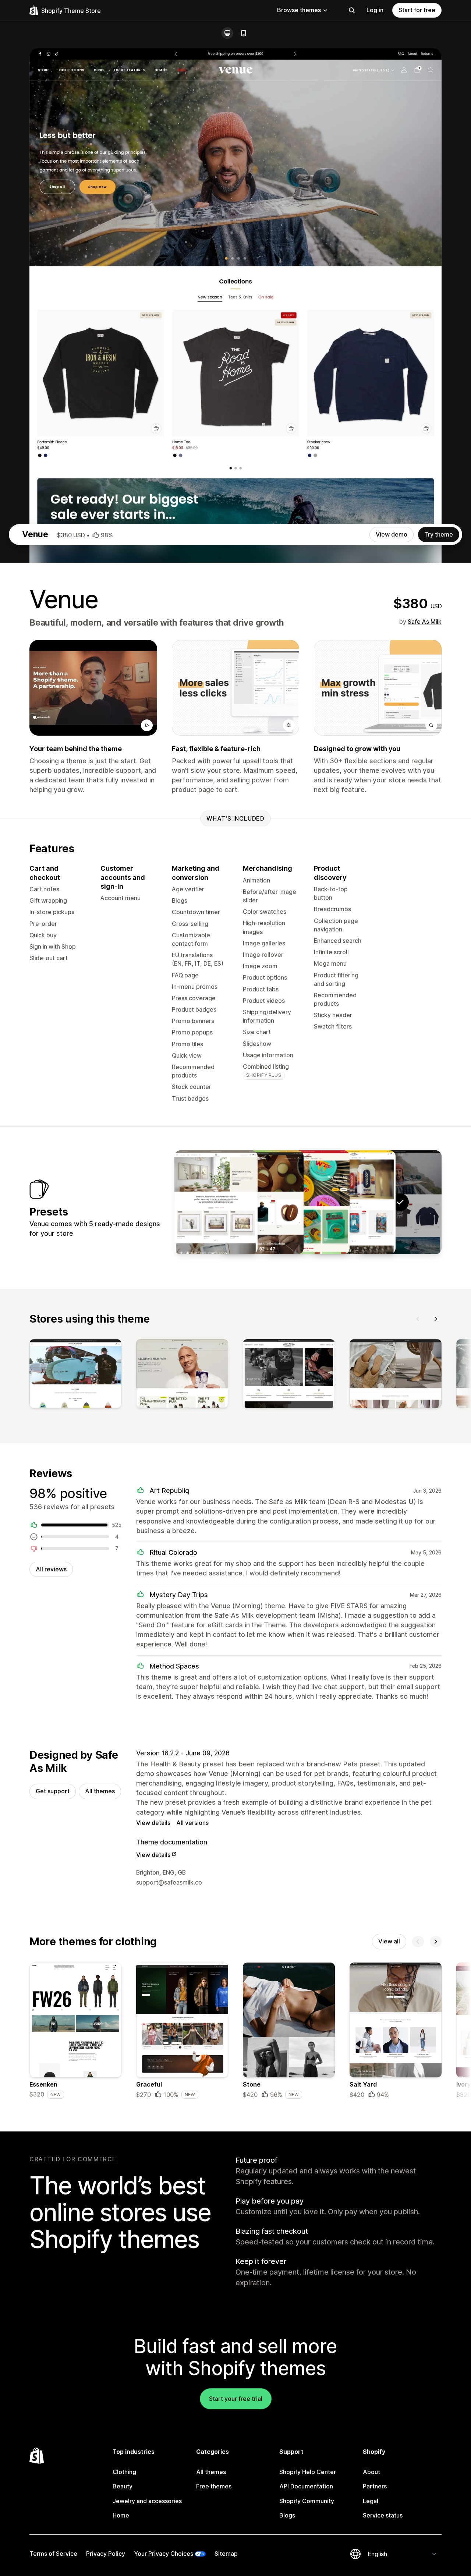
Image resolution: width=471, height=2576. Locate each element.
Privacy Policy (106, 2554)
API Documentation (306, 2486)
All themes (100, 1791)
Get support (53, 1791)
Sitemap (226, 2554)
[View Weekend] (262, 1202)
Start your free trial (236, 2399)
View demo (392, 534)
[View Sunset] (216, 1202)
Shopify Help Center (308, 2472)
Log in (375, 10)
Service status (383, 2515)
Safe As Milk (425, 622)
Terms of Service (53, 2554)
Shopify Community (307, 2501)
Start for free (417, 10)
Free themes (214, 2486)
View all (389, 1941)
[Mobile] (244, 33)
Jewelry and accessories (147, 2501)
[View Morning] (308, 1202)
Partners (375, 2486)
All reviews (51, 1569)
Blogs (287, 2515)
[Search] (352, 10)
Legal (371, 2501)
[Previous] (418, 1319)
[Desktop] (227, 33)
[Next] (436, 1319)
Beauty (123, 2486)
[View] (75, 1375)
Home (121, 2515)
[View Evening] (354, 1202)
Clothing (124, 2472)
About (371, 2472)
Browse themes (299, 10)
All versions (192, 1823)
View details (153, 1823)
